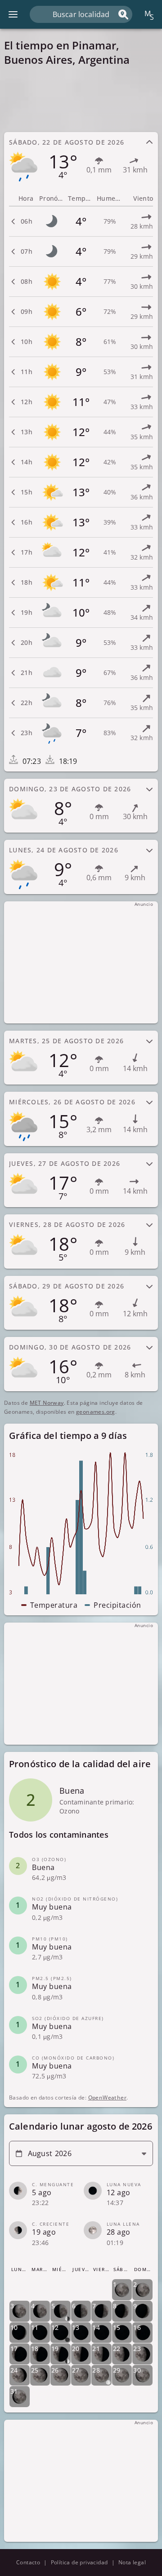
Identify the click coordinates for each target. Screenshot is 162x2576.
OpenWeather (107, 2097)
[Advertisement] (81, 99)
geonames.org (96, 1412)
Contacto (28, 2562)
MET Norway (47, 1403)
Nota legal (132, 2562)
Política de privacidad (79, 2562)
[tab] (81, 159)
